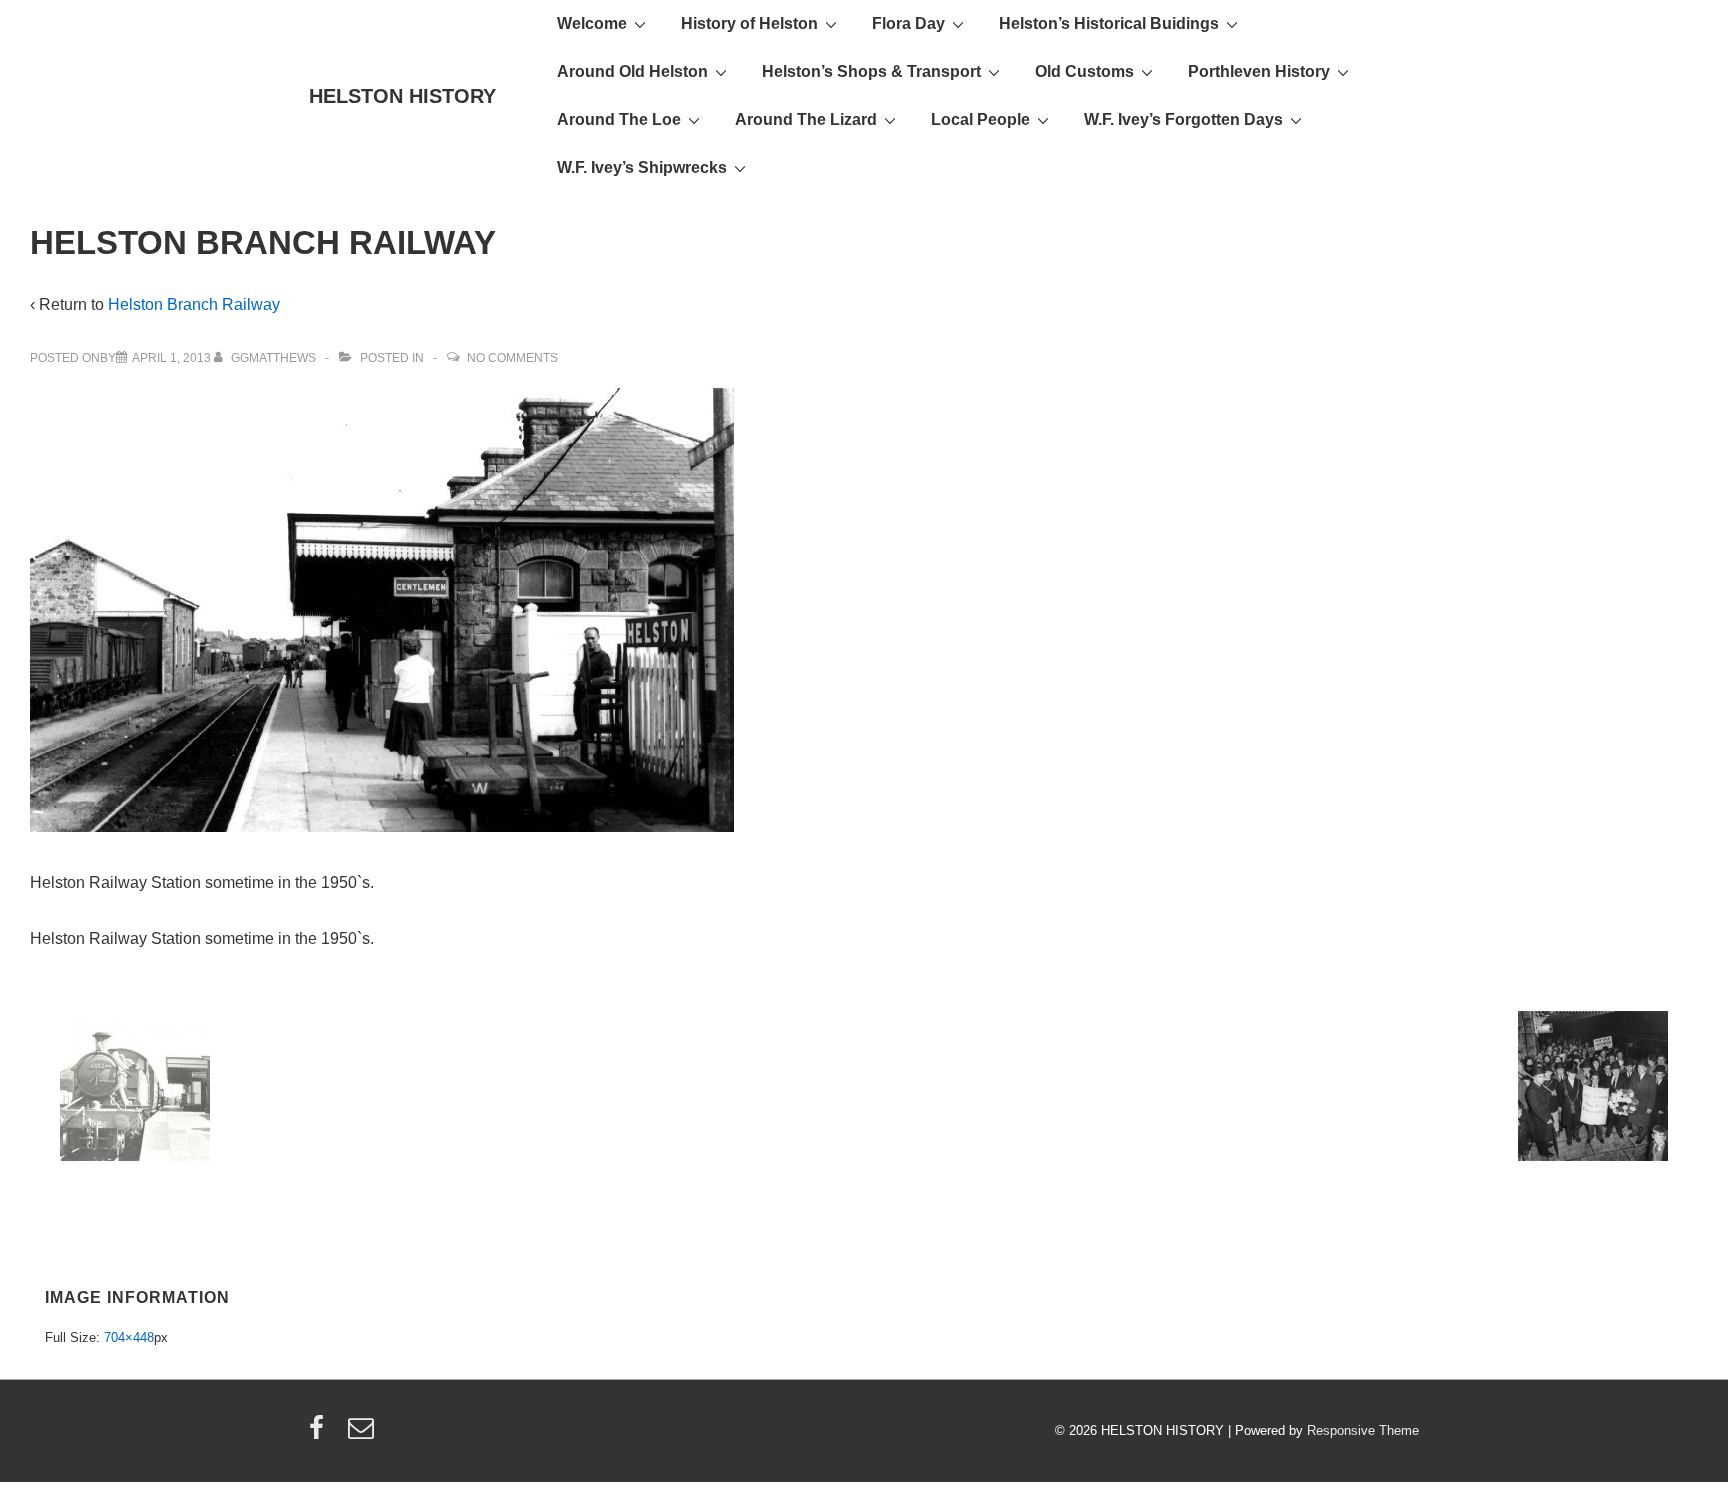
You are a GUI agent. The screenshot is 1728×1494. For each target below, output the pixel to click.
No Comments (512, 358)
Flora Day (908, 23)
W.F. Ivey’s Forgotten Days (1183, 119)
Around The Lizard (806, 119)
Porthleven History (1259, 71)
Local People (980, 119)
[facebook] (321, 1434)
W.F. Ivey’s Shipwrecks (642, 167)
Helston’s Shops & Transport (871, 71)
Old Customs (1084, 71)
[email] (363, 1434)
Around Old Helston (632, 71)
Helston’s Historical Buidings (1109, 23)
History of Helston (749, 23)
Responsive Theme (1363, 1430)
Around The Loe (619, 119)
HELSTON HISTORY (402, 96)
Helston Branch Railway (194, 304)
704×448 (129, 1337)
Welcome (592, 23)
